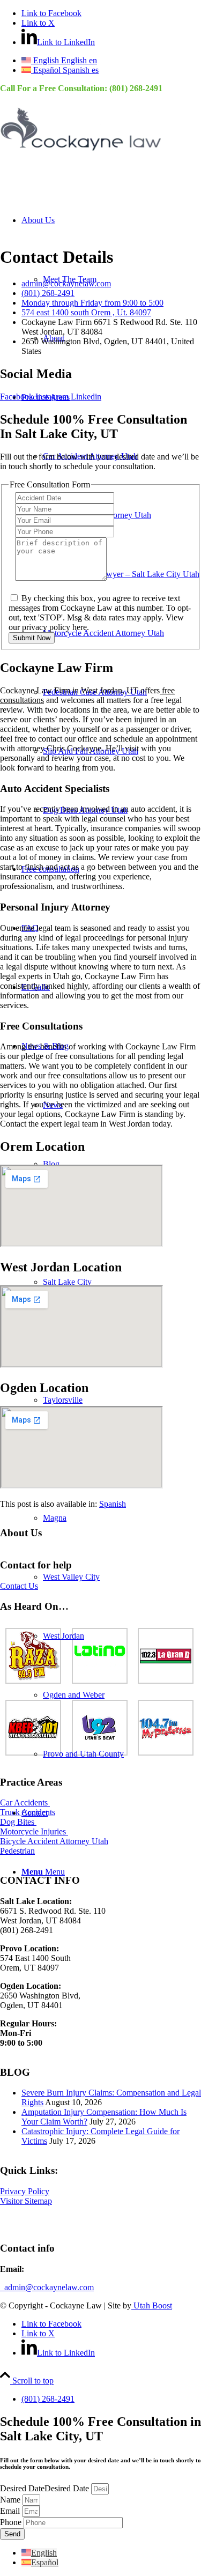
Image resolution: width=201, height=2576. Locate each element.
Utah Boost (152, 2305)
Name (11, 2500)
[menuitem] (122, 515)
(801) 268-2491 (136, 88)
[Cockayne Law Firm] (80, 153)
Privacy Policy (25, 2191)
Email (11, 2511)
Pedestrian (17, 1851)
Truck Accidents (28, 1812)
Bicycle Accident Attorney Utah (54, 1841)
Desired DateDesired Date (46, 2488)
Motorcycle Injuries (34, 1831)
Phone (12, 2522)
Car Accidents (25, 1803)
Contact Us (19, 1586)
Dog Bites (18, 1822)
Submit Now (32, 638)
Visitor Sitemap (26, 2201)
